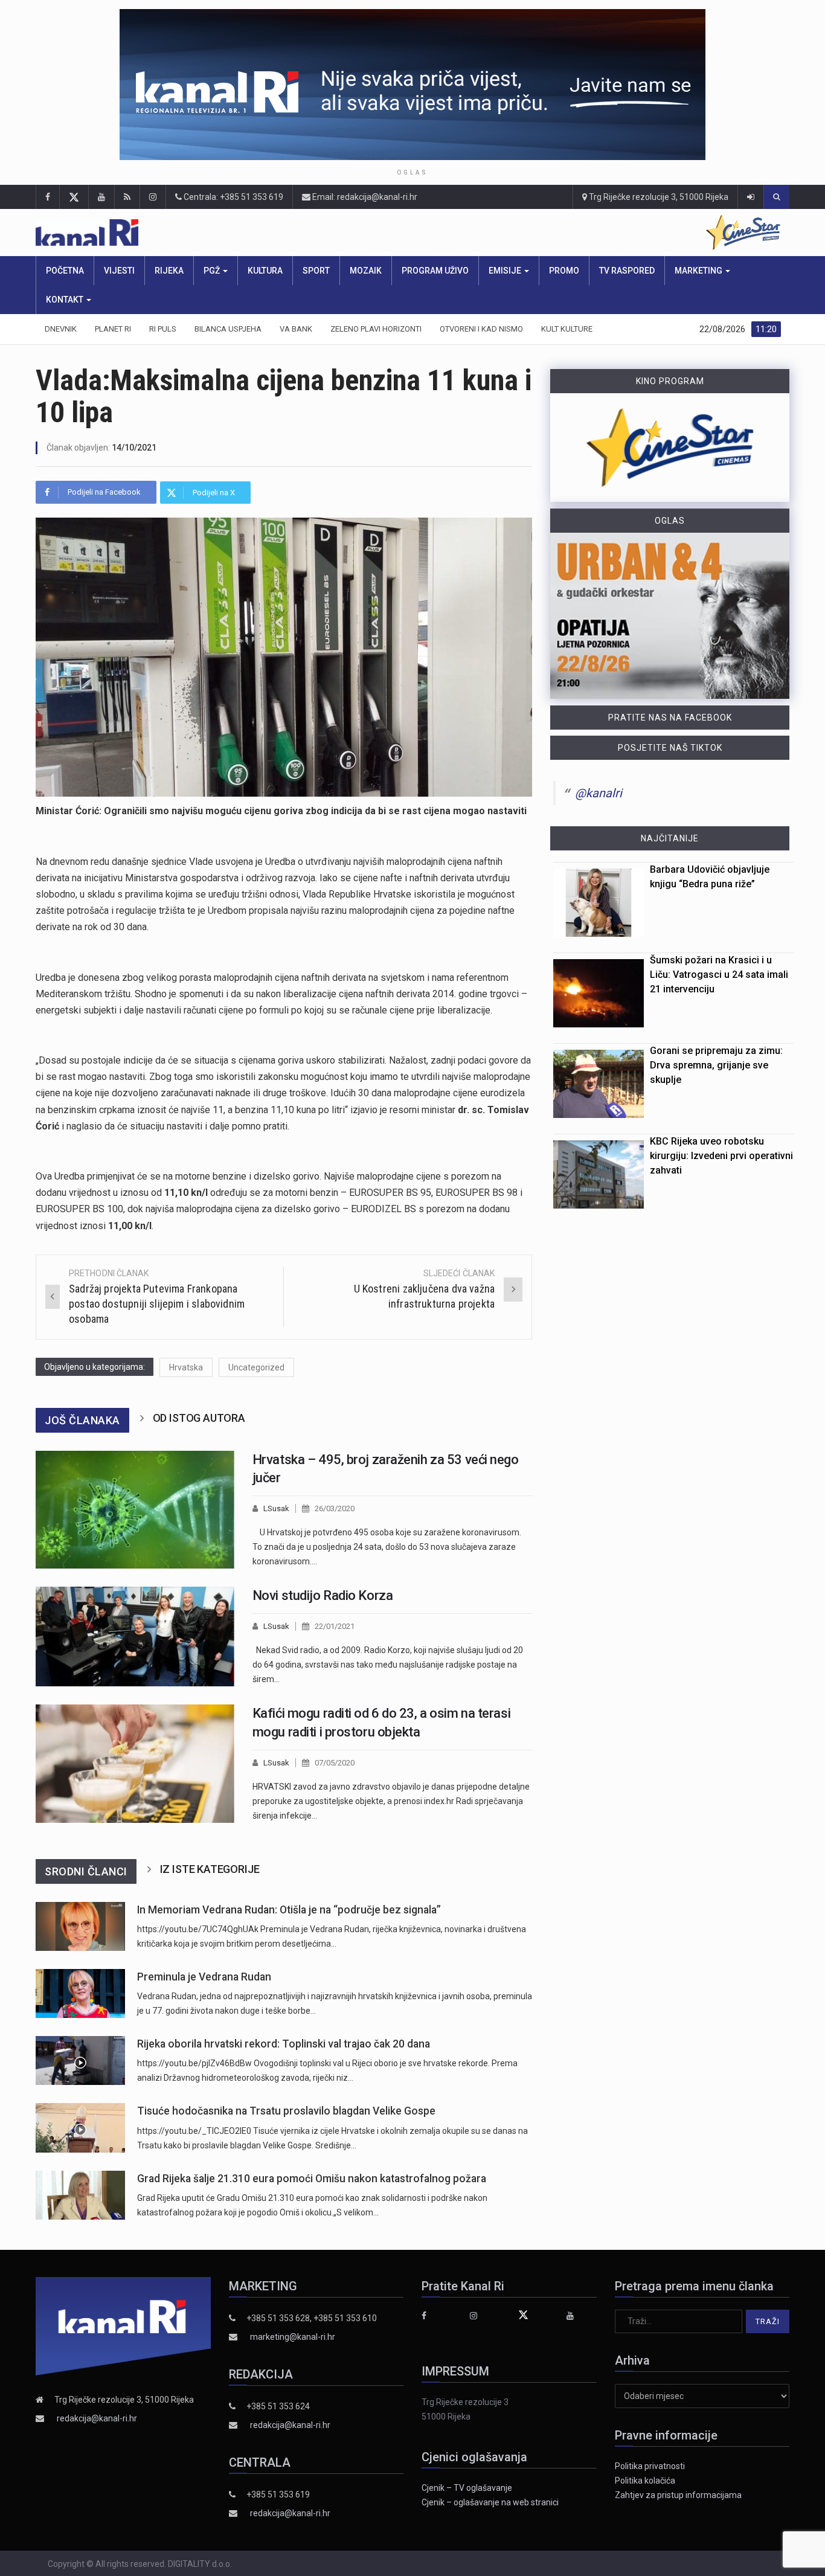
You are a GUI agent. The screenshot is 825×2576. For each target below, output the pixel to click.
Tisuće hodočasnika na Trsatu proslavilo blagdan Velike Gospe (286, 2111)
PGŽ (213, 271)
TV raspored (627, 271)
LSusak (276, 1508)
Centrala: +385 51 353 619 (233, 197)
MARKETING (699, 271)
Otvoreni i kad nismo (481, 329)
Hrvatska (186, 1367)
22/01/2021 (335, 1626)
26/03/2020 (335, 1508)
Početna (65, 271)
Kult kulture (567, 329)
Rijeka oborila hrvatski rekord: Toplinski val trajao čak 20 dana (284, 2044)
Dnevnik (61, 329)
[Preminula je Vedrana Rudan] (80, 1993)
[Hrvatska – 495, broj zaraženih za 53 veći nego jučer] (135, 1510)
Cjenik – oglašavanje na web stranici (490, 2502)
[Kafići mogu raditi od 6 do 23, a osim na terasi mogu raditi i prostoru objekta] (135, 1764)
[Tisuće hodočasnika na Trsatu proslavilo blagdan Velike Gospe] (80, 2128)
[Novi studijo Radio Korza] (135, 1636)
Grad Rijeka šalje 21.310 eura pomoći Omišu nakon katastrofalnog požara (312, 2179)
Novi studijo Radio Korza (323, 1595)
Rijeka (169, 271)
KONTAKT (66, 300)
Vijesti (119, 271)
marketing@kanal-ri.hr (293, 2337)
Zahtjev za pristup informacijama (678, 2495)
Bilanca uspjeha (228, 329)
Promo (564, 271)
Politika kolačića (645, 2481)
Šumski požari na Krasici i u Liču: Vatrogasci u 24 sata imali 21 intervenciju (719, 975)
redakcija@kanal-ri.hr (97, 2418)
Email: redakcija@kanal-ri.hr (364, 197)
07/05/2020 (335, 1763)
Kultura (265, 271)
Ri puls (163, 329)
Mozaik (366, 271)
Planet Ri (113, 329)
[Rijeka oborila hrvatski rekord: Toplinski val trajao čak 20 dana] (80, 2060)
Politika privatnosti (650, 2466)
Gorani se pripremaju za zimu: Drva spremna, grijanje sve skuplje (716, 1065)
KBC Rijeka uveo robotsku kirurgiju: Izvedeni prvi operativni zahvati (721, 1156)
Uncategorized (256, 1367)
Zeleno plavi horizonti (376, 329)
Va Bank (296, 329)
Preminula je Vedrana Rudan (204, 1977)
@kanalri (599, 793)
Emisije (506, 271)
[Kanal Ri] (244, 233)
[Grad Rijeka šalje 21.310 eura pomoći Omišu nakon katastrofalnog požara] (80, 2195)
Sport (316, 271)
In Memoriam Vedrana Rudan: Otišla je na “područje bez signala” (289, 1910)
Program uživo (435, 271)
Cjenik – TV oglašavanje (467, 2488)
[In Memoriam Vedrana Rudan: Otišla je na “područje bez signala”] (80, 1926)
